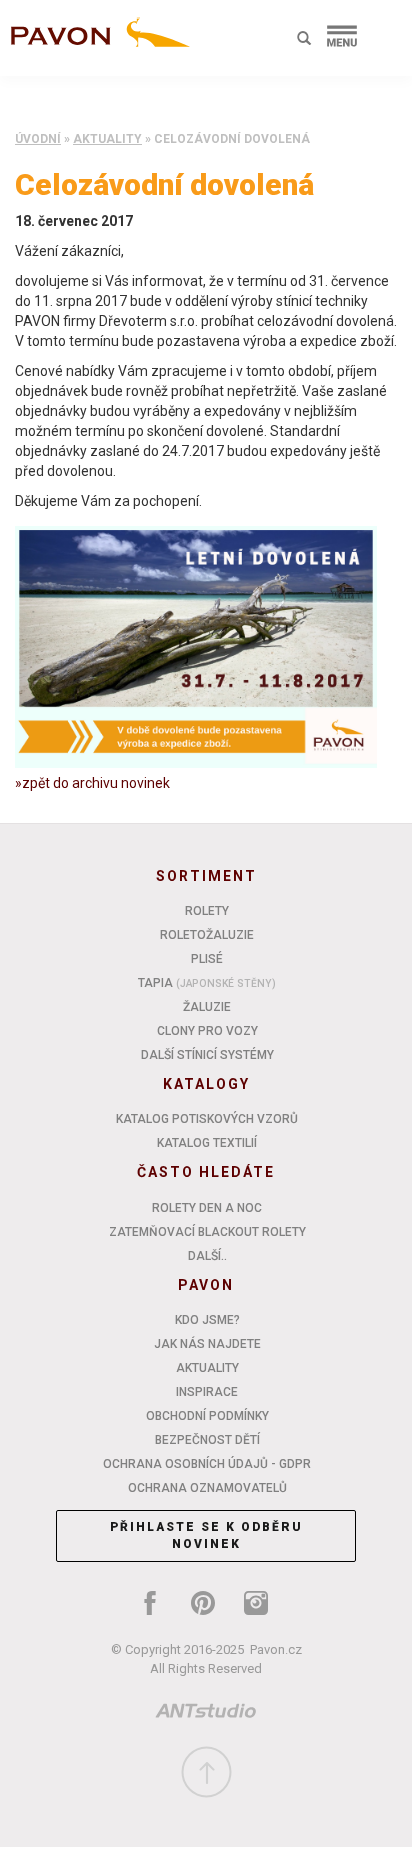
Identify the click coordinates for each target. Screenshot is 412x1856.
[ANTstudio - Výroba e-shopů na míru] (206, 1714)
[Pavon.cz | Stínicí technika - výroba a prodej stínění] (96, 42)
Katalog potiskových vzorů (207, 1119)
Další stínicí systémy (207, 1055)
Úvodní (38, 139)
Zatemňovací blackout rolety (207, 1232)
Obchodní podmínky (207, 1416)
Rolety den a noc (207, 1208)
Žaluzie (207, 1007)
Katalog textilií (207, 1143)
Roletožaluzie (207, 935)
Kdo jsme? (207, 1320)
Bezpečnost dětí (207, 1440)
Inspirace (207, 1392)
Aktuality (107, 139)
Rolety (207, 911)
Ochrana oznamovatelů (207, 1488)
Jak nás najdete (207, 1344)
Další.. (207, 1256)
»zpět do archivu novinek (92, 783)
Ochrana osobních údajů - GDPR (207, 1464)
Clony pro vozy (207, 1031)
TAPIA (207, 983)
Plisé (207, 959)
